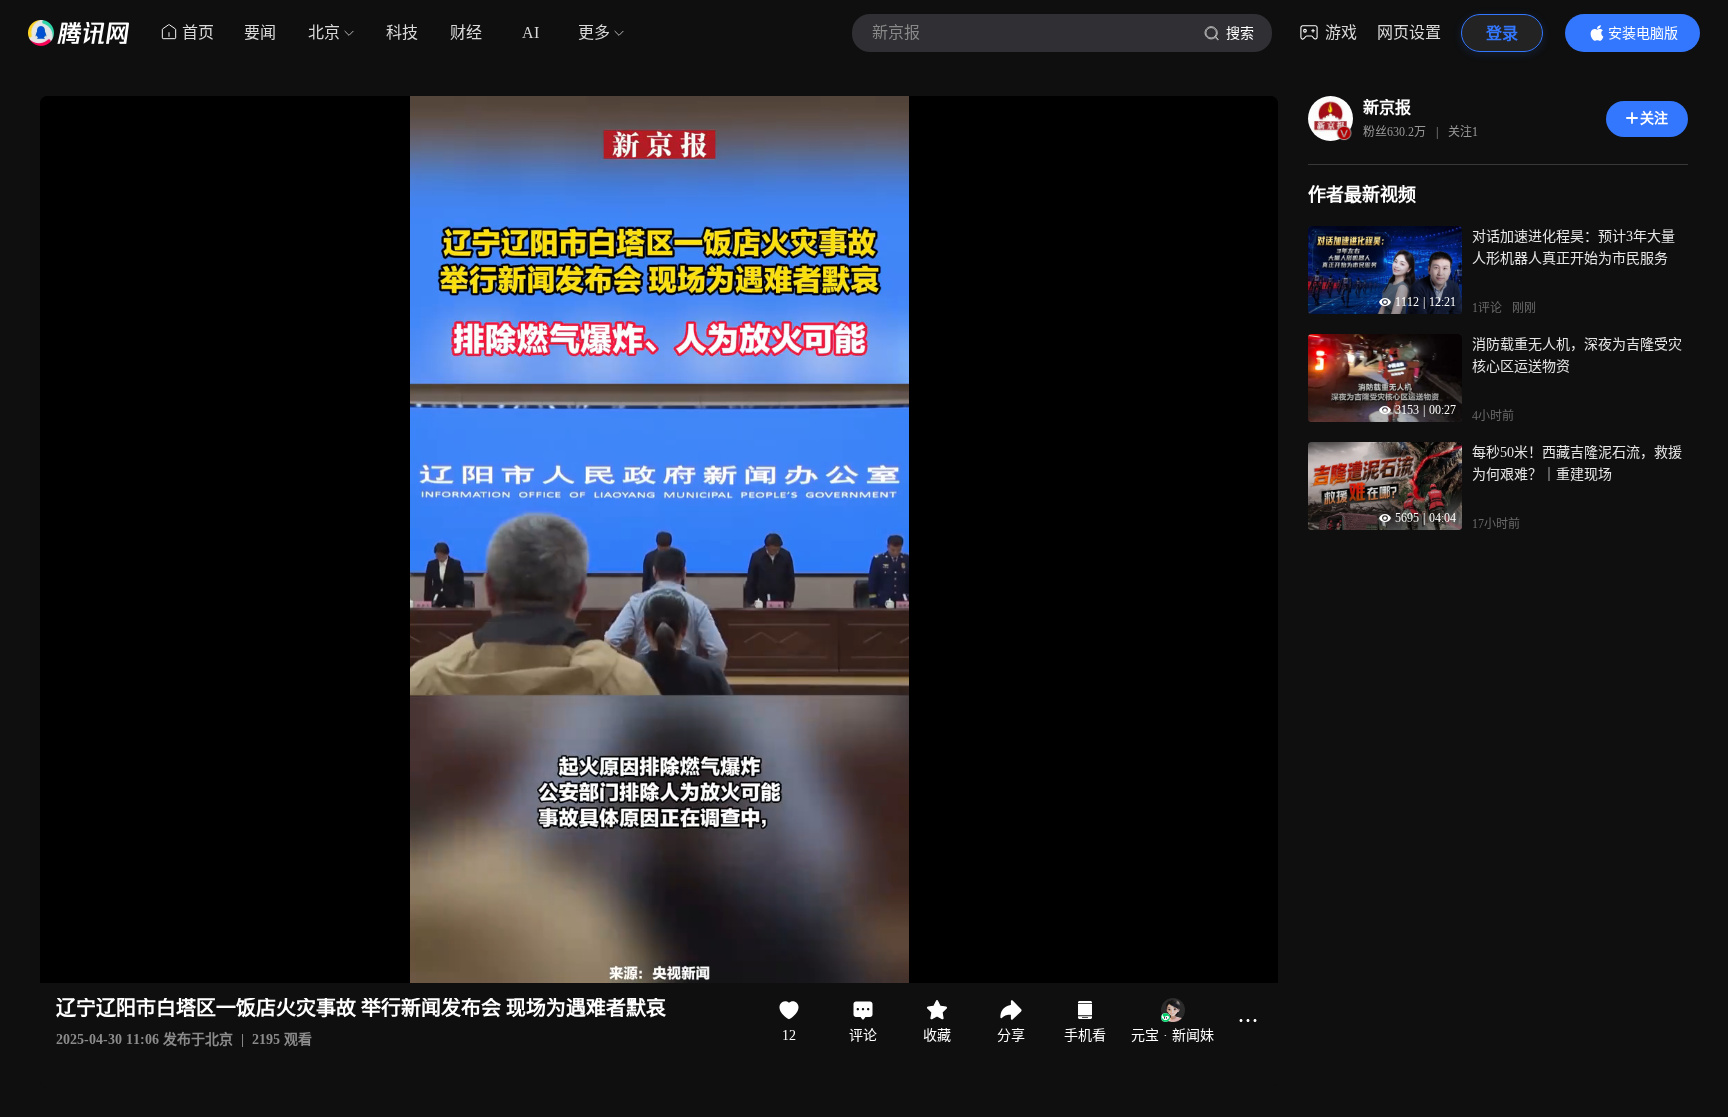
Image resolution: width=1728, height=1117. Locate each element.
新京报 (1387, 107)
